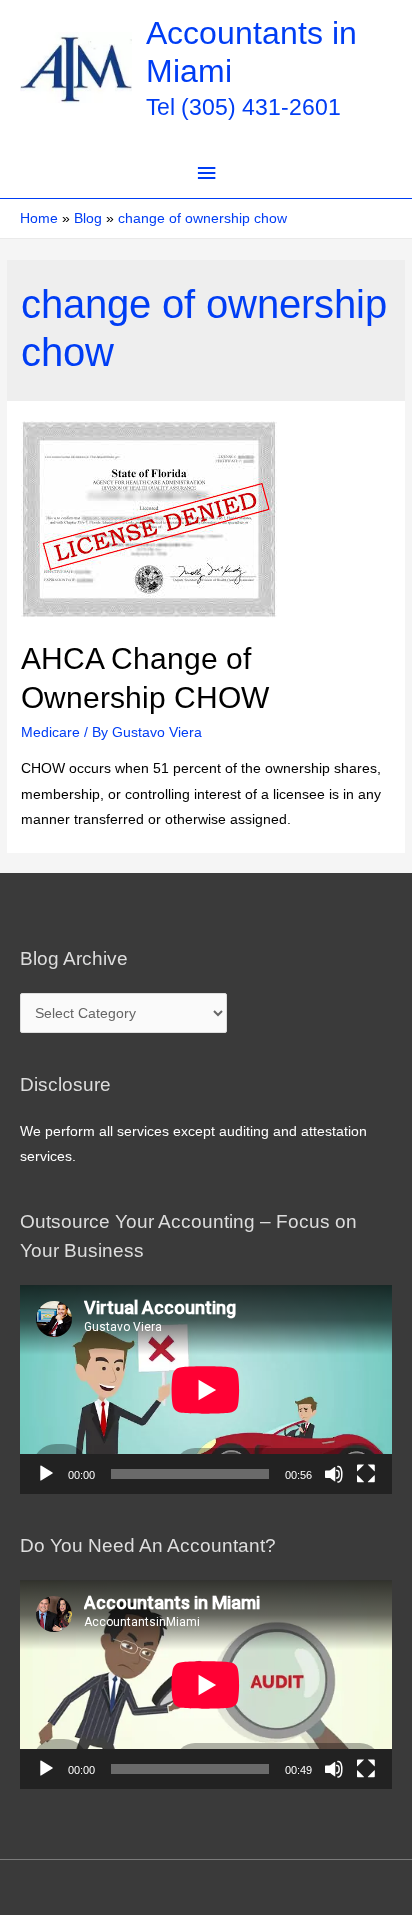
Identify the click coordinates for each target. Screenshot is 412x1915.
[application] (206, 1389)
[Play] (46, 1474)
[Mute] (334, 1474)
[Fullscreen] (366, 1474)
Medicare (50, 732)
